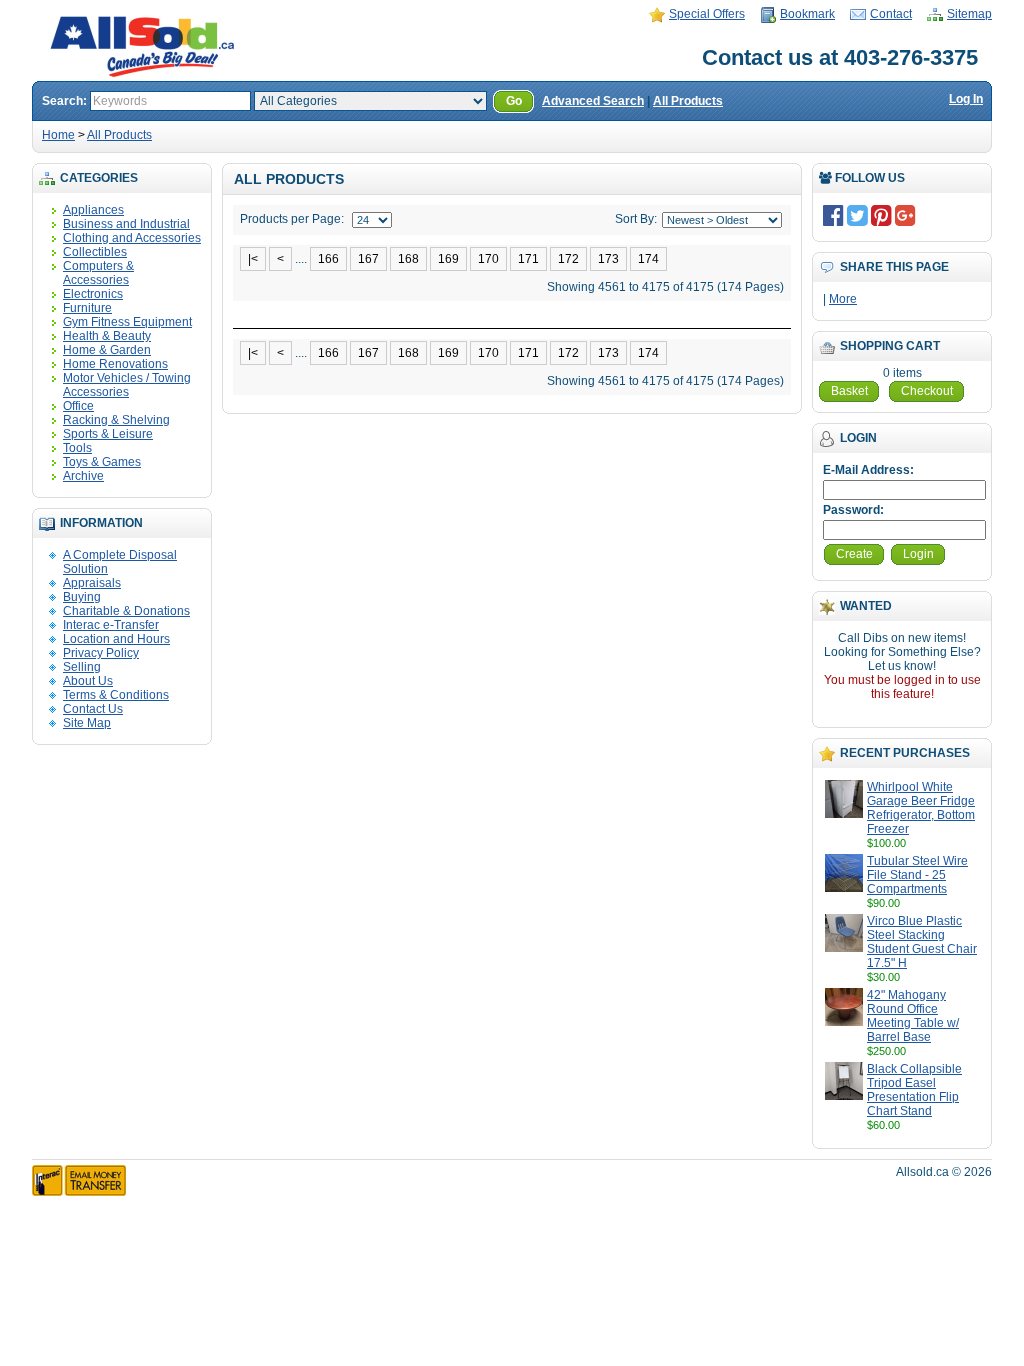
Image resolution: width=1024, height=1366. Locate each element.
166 (328, 259)
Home (58, 135)
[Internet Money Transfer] (79, 1192)
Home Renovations (115, 364)
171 (528, 259)
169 (448, 259)
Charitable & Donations (126, 611)
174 (648, 259)
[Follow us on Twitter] (857, 215)
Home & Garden (107, 350)
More (843, 299)
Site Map (87, 723)
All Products (688, 101)
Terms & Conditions (116, 695)
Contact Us (93, 709)
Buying (82, 597)
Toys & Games (102, 462)
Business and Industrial (126, 224)
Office (78, 406)
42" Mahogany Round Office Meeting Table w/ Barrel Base (913, 1016)
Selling (82, 667)
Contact (891, 14)
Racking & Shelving (116, 420)
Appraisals (92, 583)
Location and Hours (116, 639)
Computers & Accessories (98, 273)
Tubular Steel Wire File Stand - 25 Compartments (917, 875)
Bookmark (807, 14)
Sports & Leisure (108, 434)
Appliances (93, 210)
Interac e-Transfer (111, 625)
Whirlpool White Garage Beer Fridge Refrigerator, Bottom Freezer (921, 808)
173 (608, 259)
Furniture (87, 308)
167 (368, 259)
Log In (966, 99)
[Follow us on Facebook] (833, 215)
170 (488, 259)
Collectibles (95, 252)
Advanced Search (593, 101)
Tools (77, 448)
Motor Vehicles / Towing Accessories (127, 385)
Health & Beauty (107, 336)
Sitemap (969, 14)
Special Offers (707, 14)
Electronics (93, 294)
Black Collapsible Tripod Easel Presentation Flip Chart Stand (914, 1090)
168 (408, 259)
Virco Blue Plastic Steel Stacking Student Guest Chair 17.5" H (922, 942)
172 (568, 259)
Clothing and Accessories (132, 238)
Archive (83, 476)
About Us (88, 681)
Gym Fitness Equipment (127, 322)
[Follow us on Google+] (905, 215)
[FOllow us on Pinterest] (881, 215)
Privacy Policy (101, 653)
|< (253, 259)
